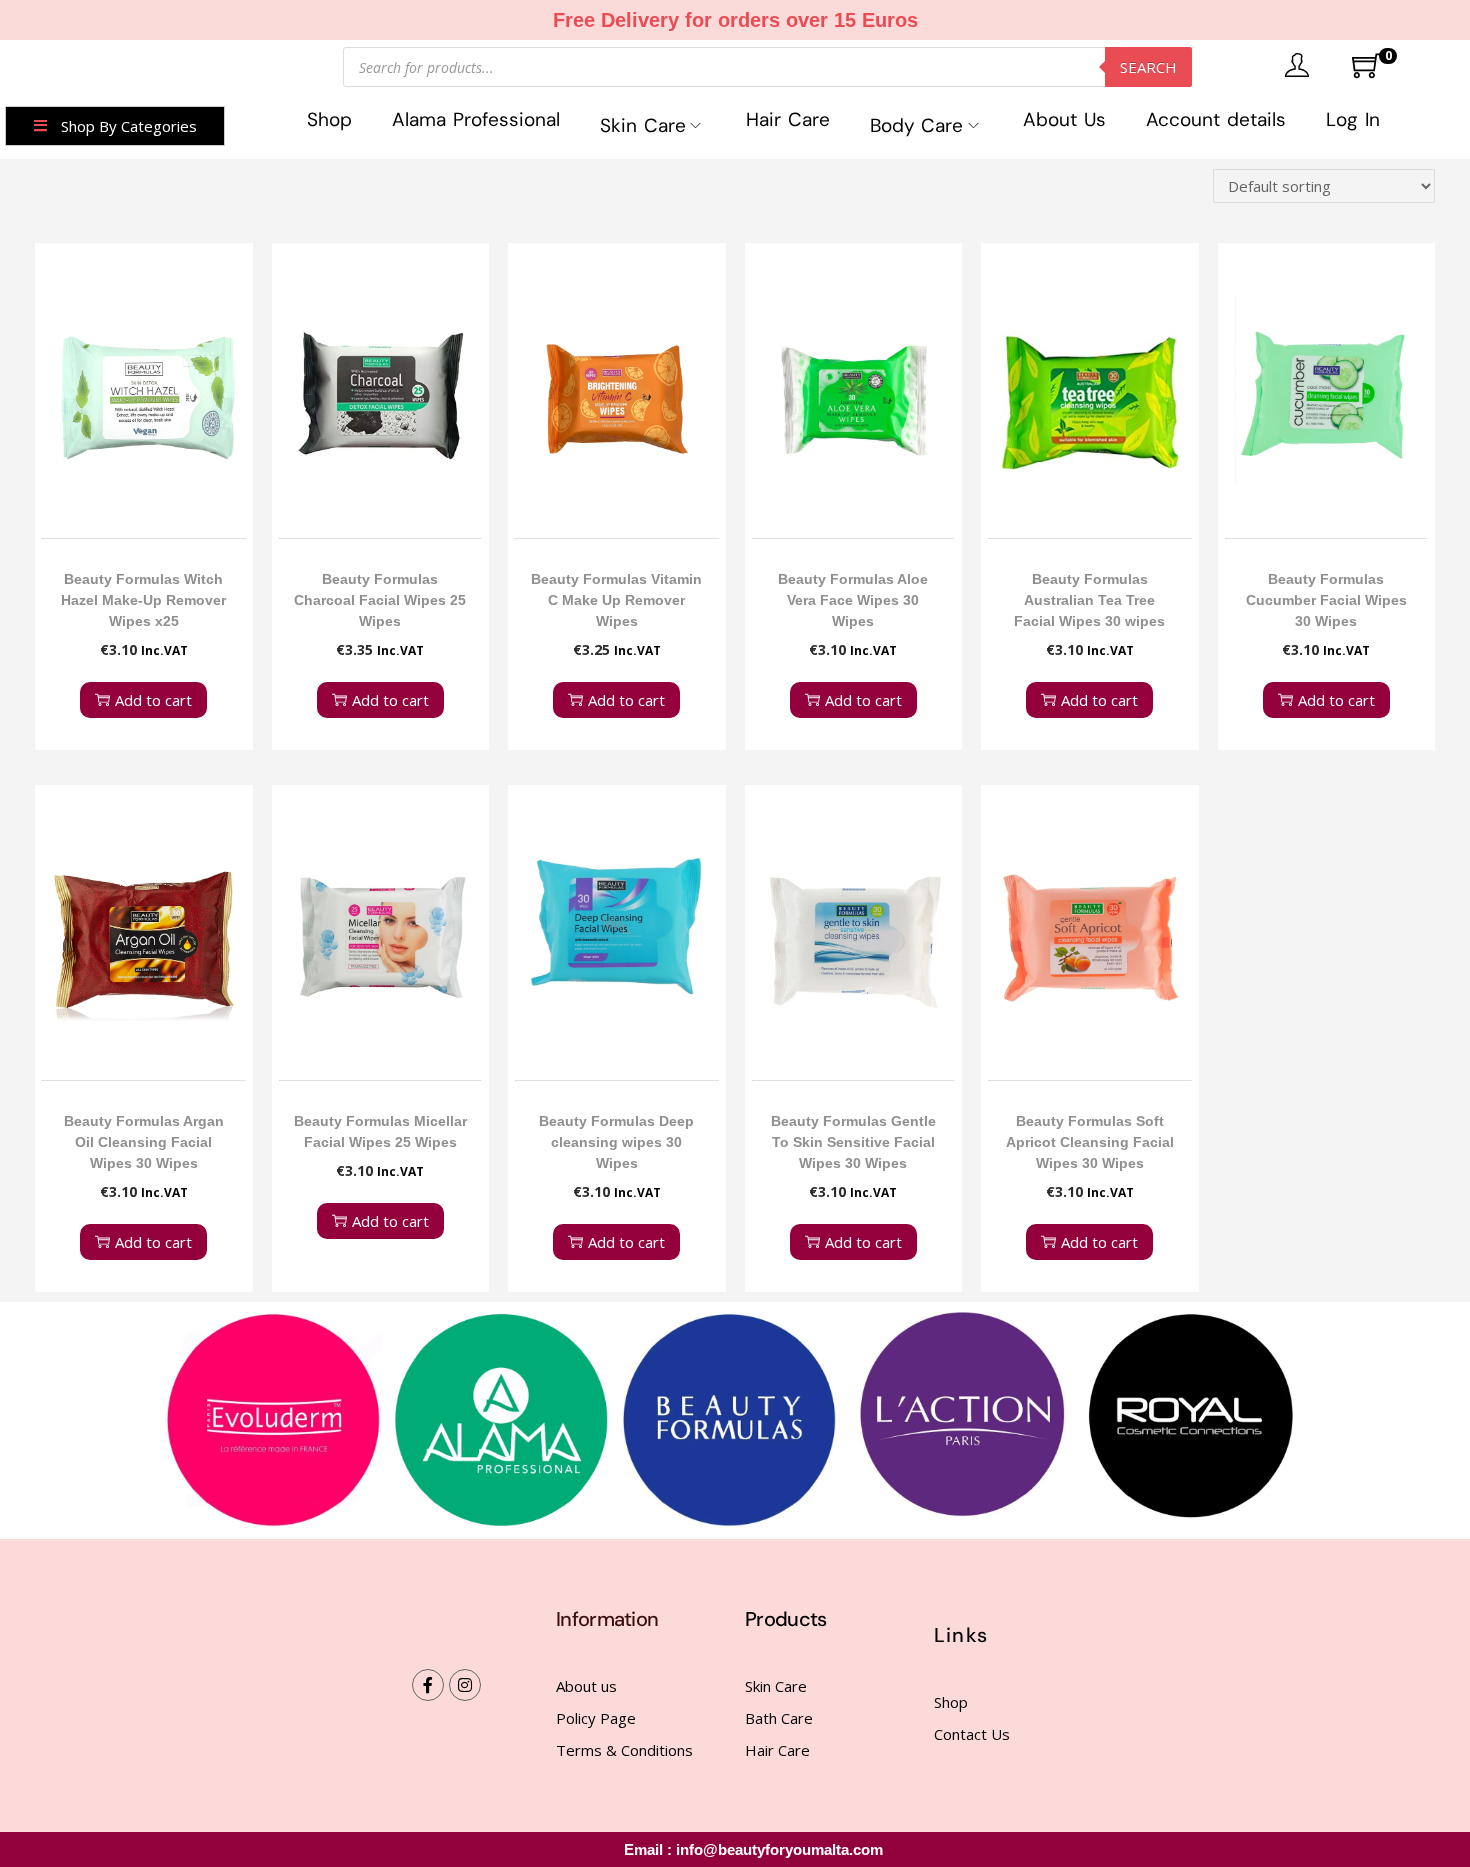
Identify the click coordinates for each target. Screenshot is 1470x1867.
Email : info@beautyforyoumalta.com (753, 1849)
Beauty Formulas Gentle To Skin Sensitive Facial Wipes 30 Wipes (853, 1142)
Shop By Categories (129, 126)
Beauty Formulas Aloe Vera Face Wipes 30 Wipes (853, 600)
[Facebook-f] (428, 1685)
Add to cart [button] (153, 700)
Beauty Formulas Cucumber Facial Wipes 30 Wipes (1326, 600)
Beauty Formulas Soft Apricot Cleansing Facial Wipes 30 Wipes (1090, 1142)
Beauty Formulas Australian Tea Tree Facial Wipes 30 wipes (1089, 600)
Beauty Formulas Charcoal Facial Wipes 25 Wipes (380, 600)
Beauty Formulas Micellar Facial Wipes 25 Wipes (380, 1131)
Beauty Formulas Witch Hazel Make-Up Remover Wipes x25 (143, 600)
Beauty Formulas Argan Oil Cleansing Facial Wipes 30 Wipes (144, 1142)
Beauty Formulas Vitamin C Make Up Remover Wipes (616, 600)
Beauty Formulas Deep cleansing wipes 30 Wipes (616, 1142)
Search (1148, 67)
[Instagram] (465, 1685)
